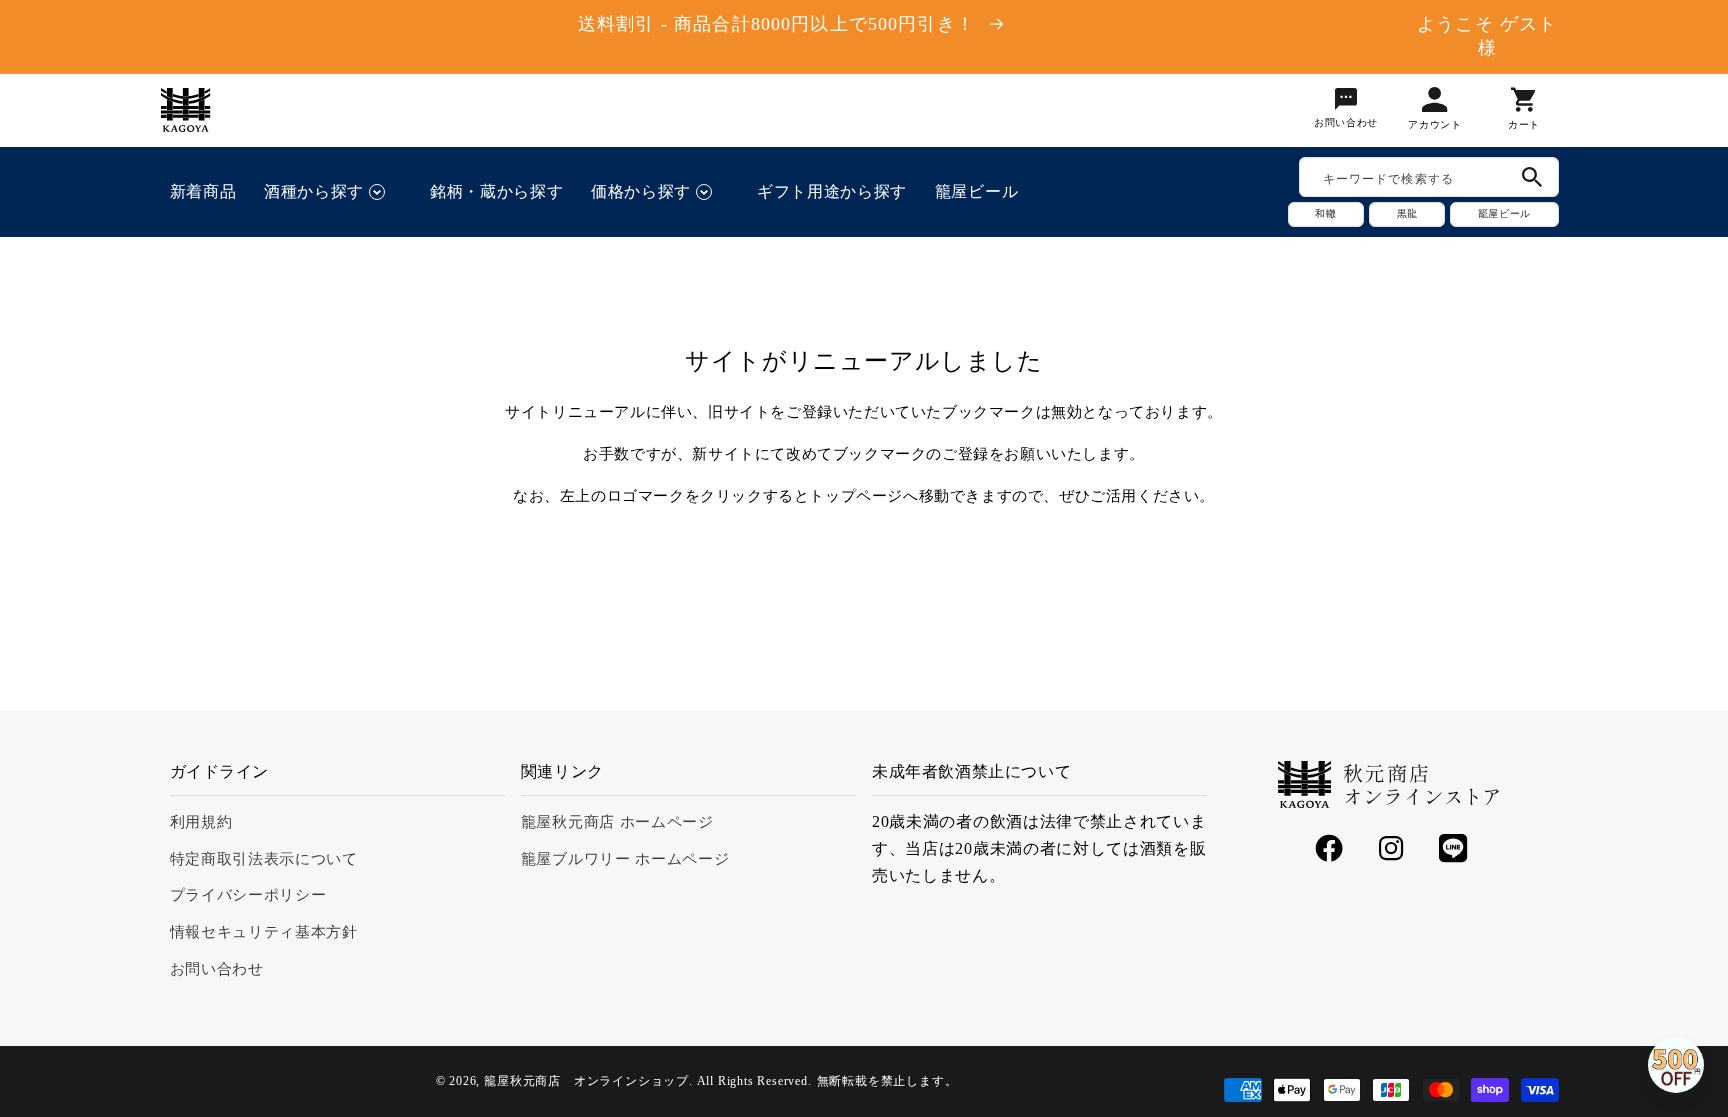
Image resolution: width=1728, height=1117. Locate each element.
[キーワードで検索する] (1532, 177)
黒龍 (1407, 213)
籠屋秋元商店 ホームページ (617, 822)
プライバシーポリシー (248, 895)
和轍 (1326, 213)
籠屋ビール (1504, 213)
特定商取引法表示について (264, 859)
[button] (333, 192)
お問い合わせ (217, 969)
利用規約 (201, 822)
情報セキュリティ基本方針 (264, 932)
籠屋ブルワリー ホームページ (625, 859)
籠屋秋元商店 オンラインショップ (586, 1081)
